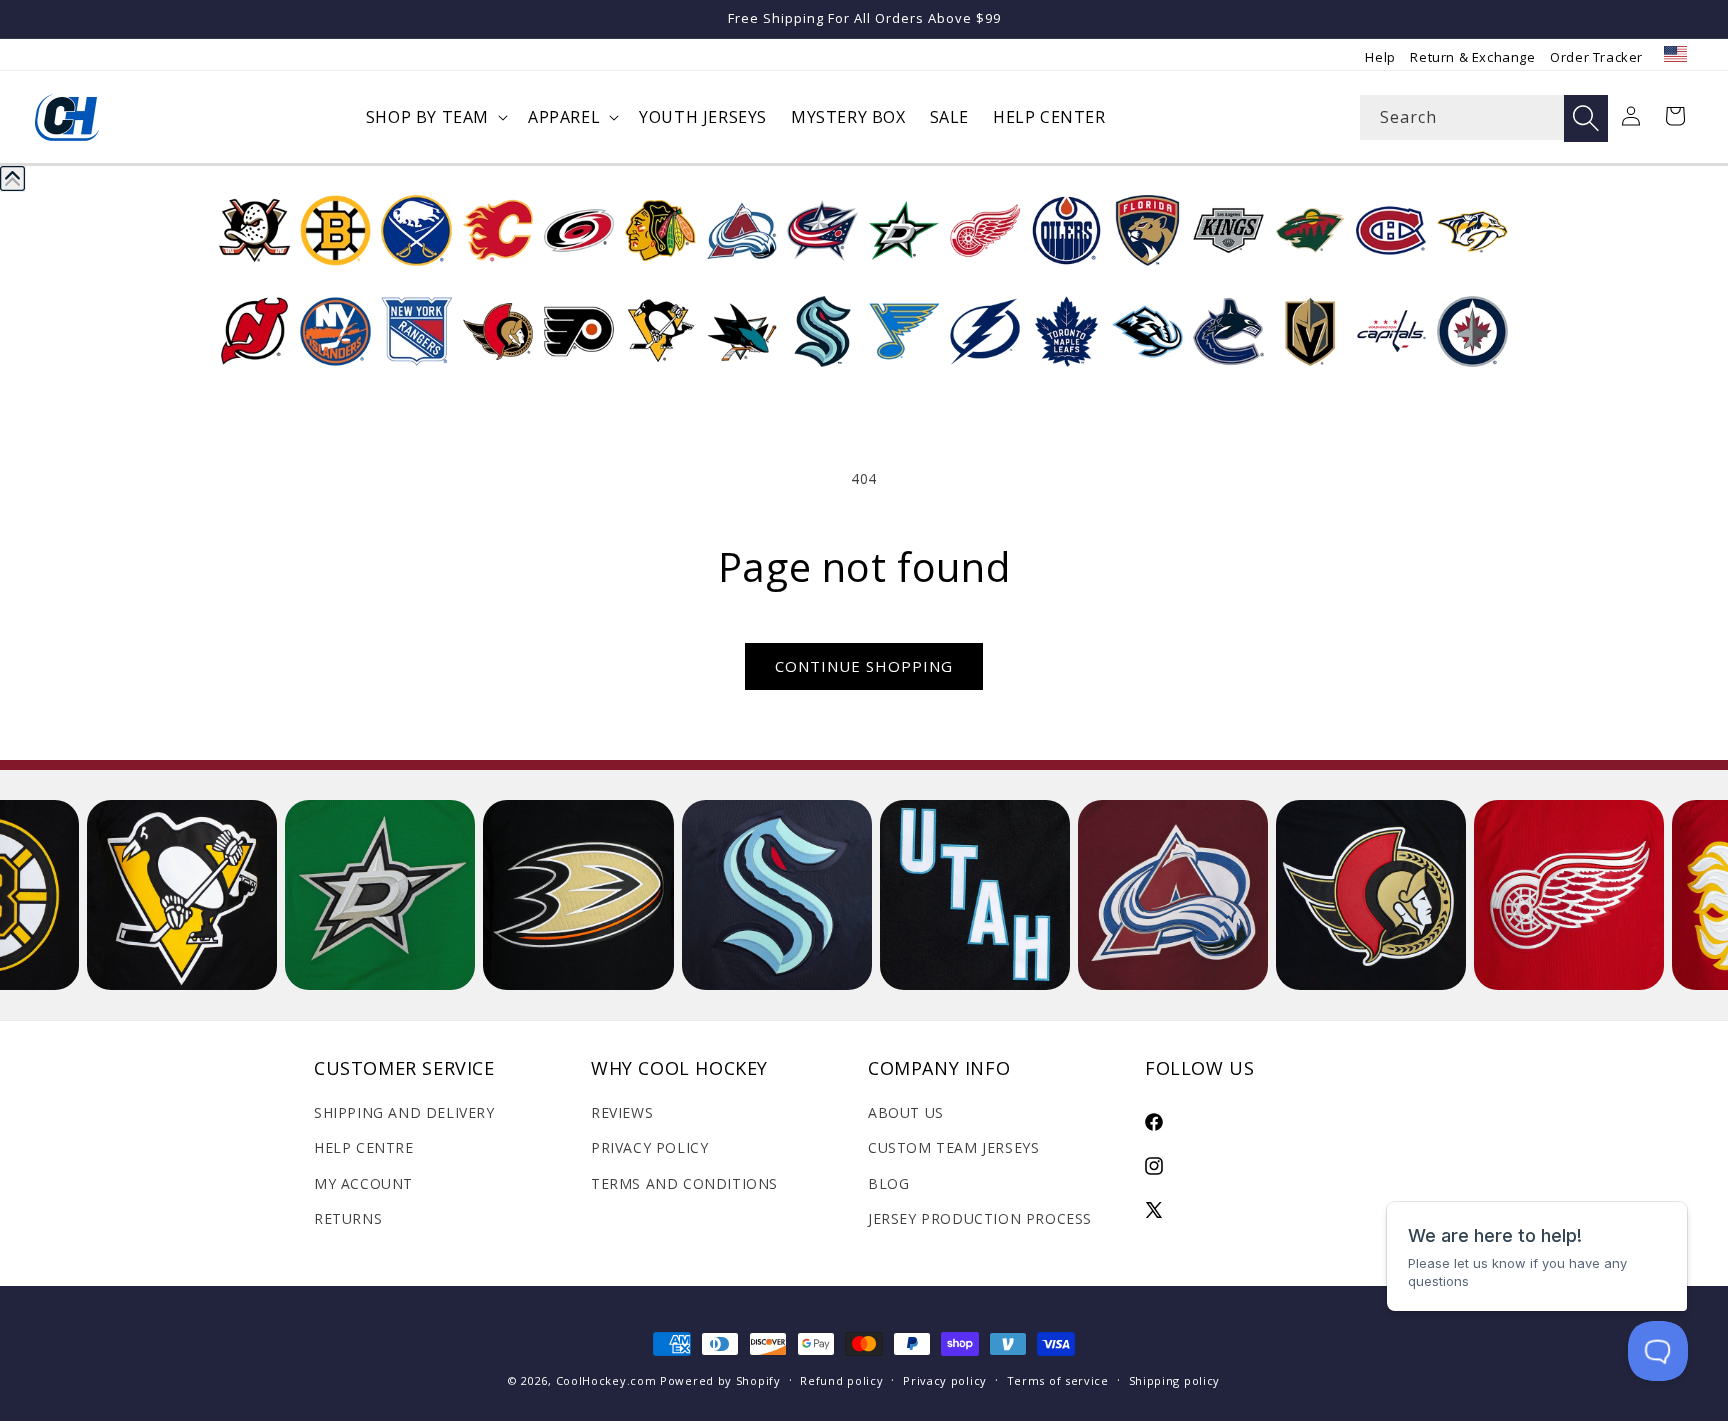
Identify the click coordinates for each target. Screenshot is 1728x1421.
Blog (888, 1183)
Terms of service (1058, 1380)
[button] (435, 117)
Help (1380, 57)
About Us (906, 1112)
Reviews (622, 1112)
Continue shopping (864, 666)
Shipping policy (1175, 1380)
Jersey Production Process (980, 1218)
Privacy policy (945, 1380)
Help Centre (364, 1147)
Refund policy (841, 1380)
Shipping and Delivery (404, 1112)
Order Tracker (1596, 57)
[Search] (1586, 118)
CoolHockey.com (606, 1380)
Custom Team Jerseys (953, 1147)
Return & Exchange (1472, 57)
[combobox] (1484, 117)
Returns (348, 1218)
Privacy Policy (649, 1147)
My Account (363, 1183)
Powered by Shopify (720, 1380)
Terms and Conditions (684, 1183)
